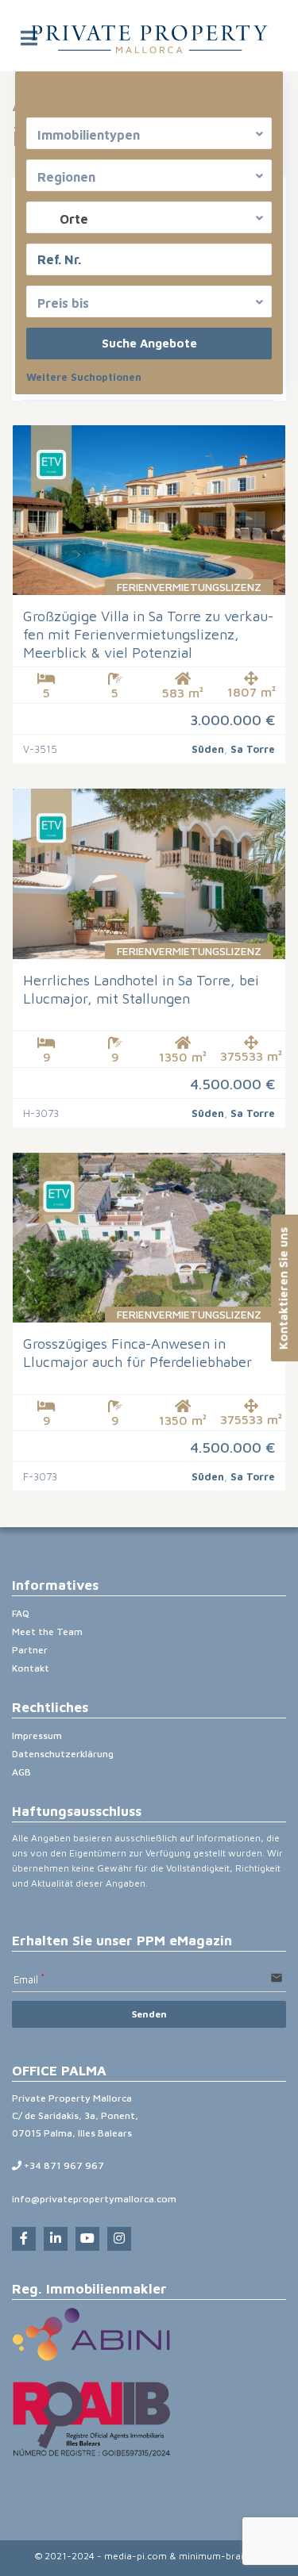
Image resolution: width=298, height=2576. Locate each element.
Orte (74, 219)
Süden (208, 749)
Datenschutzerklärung (63, 1754)
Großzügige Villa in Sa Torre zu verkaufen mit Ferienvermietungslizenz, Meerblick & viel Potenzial (148, 634)
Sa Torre (253, 749)
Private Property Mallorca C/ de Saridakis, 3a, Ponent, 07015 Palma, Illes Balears (75, 2115)
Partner (30, 1650)
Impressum (37, 1735)
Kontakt (31, 1668)
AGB (21, 1772)
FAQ (21, 1613)
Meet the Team (47, 1632)
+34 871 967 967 (63, 2165)
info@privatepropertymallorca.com (94, 2199)
